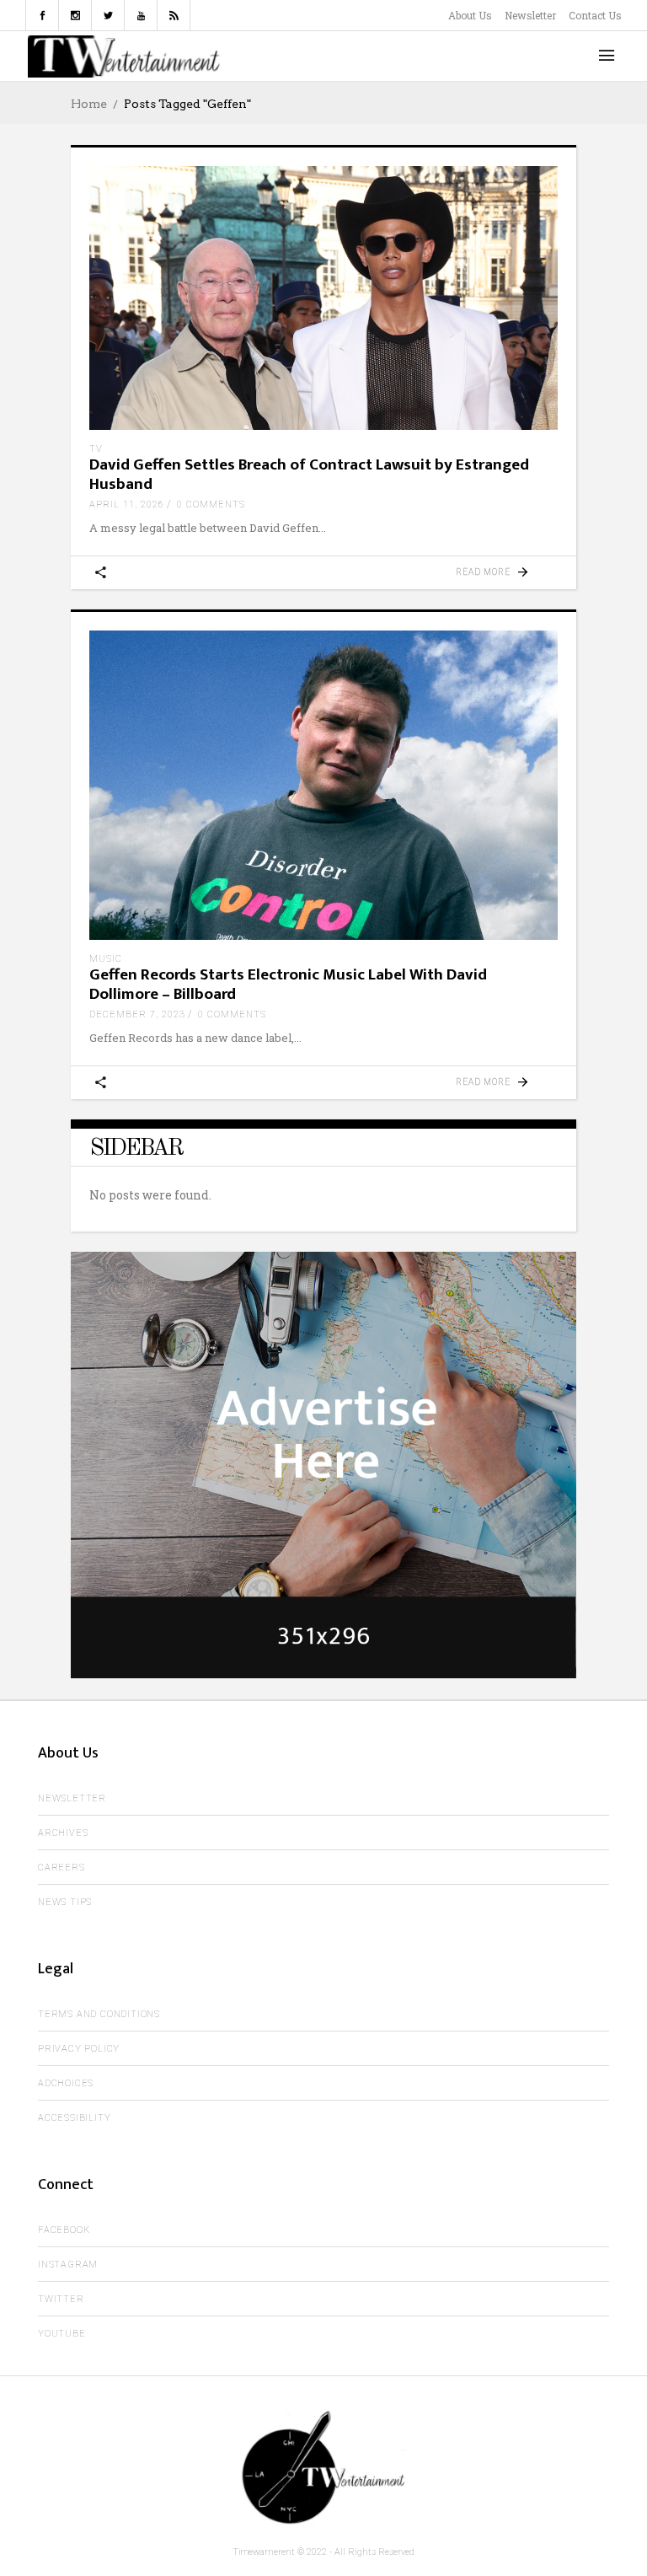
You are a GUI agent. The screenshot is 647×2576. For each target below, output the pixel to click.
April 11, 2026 (127, 504)
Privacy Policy (79, 2049)
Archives (63, 1833)
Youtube (62, 2334)
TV (96, 449)
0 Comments (211, 504)
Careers (61, 1868)
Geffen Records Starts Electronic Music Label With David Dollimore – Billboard (288, 985)
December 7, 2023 (137, 1014)
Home (89, 104)
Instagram (68, 2265)
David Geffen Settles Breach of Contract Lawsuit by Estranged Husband (309, 475)
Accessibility (74, 2118)
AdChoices (66, 2083)
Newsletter (530, 15)
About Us (470, 15)
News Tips (65, 1902)
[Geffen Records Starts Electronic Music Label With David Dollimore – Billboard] (323, 786)
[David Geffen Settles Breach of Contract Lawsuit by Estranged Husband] (323, 298)
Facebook (64, 2230)
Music (106, 959)
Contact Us (595, 15)
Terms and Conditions (99, 2014)
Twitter (61, 2299)
